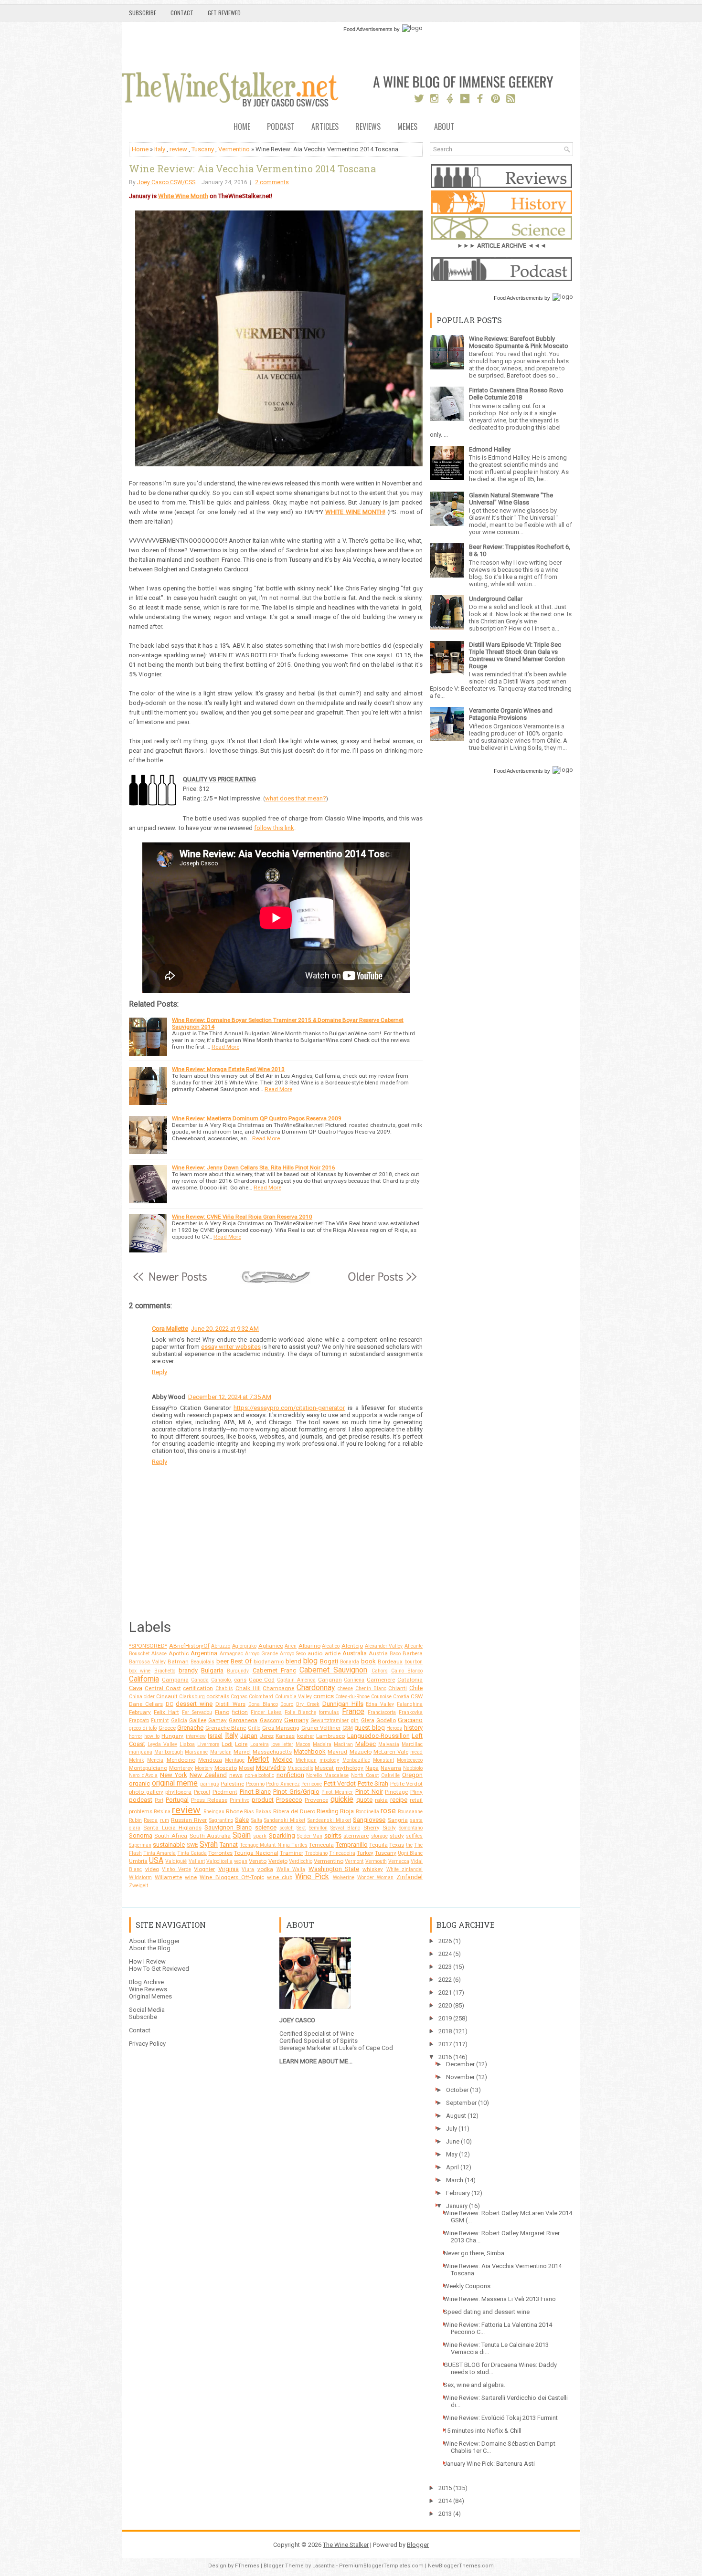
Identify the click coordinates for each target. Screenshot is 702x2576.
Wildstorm (140, 1877)
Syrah (209, 1844)
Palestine (232, 1784)
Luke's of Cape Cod (366, 2048)
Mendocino (181, 1760)
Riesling (328, 1811)
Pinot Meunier (337, 1792)
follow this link (274, 828)
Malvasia (389, 1744)
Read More (225, 1047)
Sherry (372, 1828)
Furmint (160, 1720)
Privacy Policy (147, 2044)
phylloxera (178, 1792)
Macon (303, 1744)
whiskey (373, 1869)
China (136, 1697)
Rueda (151, 1820)
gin (355, 1720)
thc (409, 1845)
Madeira (322, 1744)
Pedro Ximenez (283, 1784)
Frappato (139, 1720)
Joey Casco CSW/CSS (166, 182)
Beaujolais (202, 1662)
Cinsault (167, 1696)
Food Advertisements (368, 29)
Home (242, 127)
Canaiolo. (222, 1680)
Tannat (229, 1845)
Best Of (241, 1661)
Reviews (368, 127)
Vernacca (399, 1861)
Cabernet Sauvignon (333, 1670)
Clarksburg (192, 1697)
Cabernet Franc (274, 1670)
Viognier (204, 1869)
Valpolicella (219, 1861)
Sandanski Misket (285, 1820)
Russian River (189, 1820)
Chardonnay (316, 1688)
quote (364, 1800)
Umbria (138, 1861)
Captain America (296, 1680)
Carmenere (381, 1680)
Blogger (418, 2545)
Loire (241, 1744)
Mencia (155, 1760)
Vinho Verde (176, 1869)
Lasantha (324, 2566)
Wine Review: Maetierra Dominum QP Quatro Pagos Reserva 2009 (257, 1118)
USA (156, 1861)
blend (293, 1661)
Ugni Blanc (410, 1853)
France (353, 1712)
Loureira (260, 1744)
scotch (287, 1828)
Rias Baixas (258, 1812)
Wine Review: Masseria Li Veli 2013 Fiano (500, 2299)
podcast (141, 1800)
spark (260, 1836)
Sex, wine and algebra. (474, 2385)
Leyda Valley (162, 1744)
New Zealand (208, 1775)
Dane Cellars (146, 1704)
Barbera (413, 1653)
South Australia (210, 1836)
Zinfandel (409, 1877)
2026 (445, 1941)
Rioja (347, 1811)
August (456, 2116)
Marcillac (412, 1744)
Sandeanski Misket (329, 1820)
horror (136, 1736)
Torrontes (220, 1853)
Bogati (329, 1661)
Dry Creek (308, 1704)
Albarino (309, 1646)
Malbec (366, 1744)
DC (170, 1704)
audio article (324, 1653)
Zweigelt (138, 1886)
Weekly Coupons (467, 2286)
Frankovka (411, 1712)
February (140, 1712)
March (455, 2180)
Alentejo (352, 1646)
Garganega (243, 1720)
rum (165, 1820)
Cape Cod (262, 1680)
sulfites (414, 1836)
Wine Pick (312, 1877)
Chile (416, 1688)
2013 (445, 2514)
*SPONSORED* (148, 1646)
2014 (445, 2501)
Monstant (383, 1760)
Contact (182, 13)
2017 (445, 2044)
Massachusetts (272, 1752)
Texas (397, 1845)
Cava (136, 1688)
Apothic (179, 1653)
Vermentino (234, 149)
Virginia (229, 1869)
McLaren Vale (391, 1752)
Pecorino (255, 1784)
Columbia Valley (293, 1697)
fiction (240, 1712)
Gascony (271, 1720)
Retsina (162, 1812)
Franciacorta (382, 1712)
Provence (316, 1800)
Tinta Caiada (192, 1853)
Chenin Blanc (371, 1688)
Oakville (390, 1775)
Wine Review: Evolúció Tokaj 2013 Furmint (501, 2418)
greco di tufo (143, 1728)
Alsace (159, 1654)
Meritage (235, 1760)
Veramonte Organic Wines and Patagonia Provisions (511, 714)
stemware (356, 1836)
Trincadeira (342, 1853)
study (397, 1836)
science (266, 1827)
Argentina (204, 1653)
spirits (333, 1835)
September (461, 2103)
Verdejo (278, 1861)
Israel (215, 1736)
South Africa (171, 1836)
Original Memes (150, 1996)
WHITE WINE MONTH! (355, 512)
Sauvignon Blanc (228, 1827)
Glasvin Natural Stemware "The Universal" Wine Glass (511, 499)
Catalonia (410, 1680)
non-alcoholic (260, 1775)
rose (388, 1811)
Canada (200, 1680)
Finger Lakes (266, 1712)
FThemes (247, 2566)
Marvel (242, 1752)
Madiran (343, 1744)
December (460, 2064)
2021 (445, 1992)
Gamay (218, 1720)
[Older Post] (382, 1282)
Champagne (278, 1688)
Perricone (312, 1784)
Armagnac (231, 1654)
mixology (329, 1760)
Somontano (411, 1828)
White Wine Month (183, 196)
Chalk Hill (248, 1688)
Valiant (197, 1861)
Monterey (181, 1768)
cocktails (218, 1696)
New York (174, 1775)
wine (191, 1877)
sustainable (169, 1845)
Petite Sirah (373, 1783)
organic (139, 1783)
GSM (348, 1728)
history (413, 1728)
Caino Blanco (407, 1671)
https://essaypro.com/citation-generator (289, 1408)
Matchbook (310, 1751)
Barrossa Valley (147, 1662)
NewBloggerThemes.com (461, 2566)
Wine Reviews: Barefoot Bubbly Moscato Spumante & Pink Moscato (519, 342)
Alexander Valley (384, 1646)
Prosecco (289, 1800)
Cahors (380, 1671)
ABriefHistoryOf (189, 1646)
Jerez (267, 1736)
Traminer (292, 1853)
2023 (445, 1967)
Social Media (147, 2010)
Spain (242, 1835)
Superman (140, 1845)
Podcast (281, 127)
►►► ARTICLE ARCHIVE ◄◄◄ (502, 246)
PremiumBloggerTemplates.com (381, 2566)
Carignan (330, 1680)
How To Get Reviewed (159, 1969)
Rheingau (214, 1812)
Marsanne (196, 1752)
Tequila (378, 1845)
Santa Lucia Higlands (172, 1828)
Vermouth (376, 1861)
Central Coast (163, 1688)
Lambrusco (330, 1736)
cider (149, 1697)
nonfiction (290, 1775)
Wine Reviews (148, 1989)
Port (159, 1800)
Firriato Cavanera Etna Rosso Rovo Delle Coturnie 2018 (516, 394)
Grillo (254, 1728)
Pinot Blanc (255, 1792)
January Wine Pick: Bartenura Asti (489, 2464)
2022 (445, 1980)
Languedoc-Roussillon (378, 1736)
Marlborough (169, 1752)
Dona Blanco (263, 1704)
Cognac (239, 1697)
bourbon (414, 1662)
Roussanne (410, 1812)
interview (196, 1736)
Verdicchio (301, 1861)
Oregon (412, 1775)
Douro (287, 1704)
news (236, 1775)
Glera (368, 1720)
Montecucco (410, 1760)
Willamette (168, 1877)
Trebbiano (316, 1853)
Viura (248, 1869)
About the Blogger (154, 1941)
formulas (329, 1712)
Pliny (416, 1792)
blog (310, 1661)
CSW (417, 1696)
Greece (167, 1728)
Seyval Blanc (345, 1828)
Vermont (354, 1861)
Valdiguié (176, 1861)
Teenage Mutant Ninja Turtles (274, 1845)
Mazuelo (361, 1752)
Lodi (227, 1744)
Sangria (398, 1820)
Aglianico (271, 1646)
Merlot (258, 1759)
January (457, 2206)
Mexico (283, 1760)
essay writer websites (231, 1347)
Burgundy (238, 1671)
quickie (342, 1799)
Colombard (261, 1697)
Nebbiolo (413, 1768)
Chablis (224, 1688)
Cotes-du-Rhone (352, 1697)
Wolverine (344, 1877)
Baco (395, 1654)
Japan (249, 1736)
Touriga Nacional (256, 1853)
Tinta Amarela (160, 1853)
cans (240, 1680)
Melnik (137, 1760)
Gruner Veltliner (321, 1728)
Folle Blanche (300, 1712)
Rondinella (367, 1812)
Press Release (209, 1800)
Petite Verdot (407, 1784)
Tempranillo (352, 1845)
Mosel (246, 1768)
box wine (140, 1671)
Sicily (389, 1828)
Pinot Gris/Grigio (296, 1792)
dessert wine (194, 1704)
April (452, 2167)
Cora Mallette (170, 1329)
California (144, 1679)
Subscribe (143, 13)
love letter (282, 1744)
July (452, 2129)
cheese (345, 1688)
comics (324, 1696)
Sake (242, 1820)
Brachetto (165, 1671)
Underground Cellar (496, 599)
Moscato (226, 1768)
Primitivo (239, 1800)
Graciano (410, 1720)
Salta (257, 1820)
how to (152, 1736)
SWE (192, 1845)
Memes (407, 127)
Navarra (391, 1768)
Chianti (398, 1688)
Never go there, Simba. (475, 2253)
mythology (350, 1768)
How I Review (147, 1961)
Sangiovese (369, 1820)
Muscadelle (300, 1768)
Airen (291, 1646)
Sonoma (141, 1835)
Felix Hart (166, 1712)
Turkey (365, 1853)
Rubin (135, 1820)
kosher (306, 1736)
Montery (204, 1768)
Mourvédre (271, 1768)
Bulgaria (212, 1670)
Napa (372, 1768)
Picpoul (202, 1792)
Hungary (172, 1736)
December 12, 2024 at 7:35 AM (230, 1397)
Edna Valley (380, 1704)
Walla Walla (291, 1869)
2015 (445, 2488)
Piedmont (225, 1792)
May (452, 2154)
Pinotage (396, 1792)
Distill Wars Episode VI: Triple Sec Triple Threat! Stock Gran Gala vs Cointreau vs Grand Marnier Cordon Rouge (517, 655)
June (453, 2141)
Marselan (221, 1752)
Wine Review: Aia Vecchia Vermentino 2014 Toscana (252, 168)
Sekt (301, 1828)
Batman (178, 1661)
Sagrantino (221, 1820)
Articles (325, 127)
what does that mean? (296, 798)
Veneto (258, 1861)
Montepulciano (148, 1768)
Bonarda (350, 1662)
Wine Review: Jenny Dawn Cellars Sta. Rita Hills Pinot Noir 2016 (254, 1167)
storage (379, 1836)
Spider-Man (310, 1836)
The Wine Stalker (346, 2545)
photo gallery (146, 1792)
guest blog (370, 1728)
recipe (399, 1800)
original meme (175, 1783)
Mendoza (210, 1760)
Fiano (222, 1712)
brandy (188, 1670)
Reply (160, 1372)
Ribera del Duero (294, 1811)
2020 (445, 2005)
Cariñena (354, 1680)
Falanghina (410, 1704)
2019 (445, 2018)
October (457, 2090)
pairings (210, 1784)
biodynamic (269, 1661)
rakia (381, 1800)
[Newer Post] (170, 1282)
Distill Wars (230, 1704)
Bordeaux (390, 1661)
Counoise (381, 1697)
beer (223, 1661)
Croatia (401, 1697)
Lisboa (187, 1744)
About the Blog (150, 1948)
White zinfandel (405, 1869)
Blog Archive (146, 1982)
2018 (445, 2031)
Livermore (208, 1744)
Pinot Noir (369, 1792)
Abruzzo (221, 1646)
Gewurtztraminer (330, 1720)
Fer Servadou (197, 1712)
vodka (265, 1869)
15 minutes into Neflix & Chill (483, 2431)
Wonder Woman (375, 1877)
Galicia (179, 1720)
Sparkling (282, 1835)
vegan (241, 1861)
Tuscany (203, 149)
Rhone (234, 1811)
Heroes (394, 1728)
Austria (378, 1653)
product (263, 1800)
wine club (280, 1877)
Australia (355, 1653)
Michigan (306, 1760)
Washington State (334, 1869)
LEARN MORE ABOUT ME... (316, 2061)
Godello (386, 1720)
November (460, 2077)
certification (198, 1688)
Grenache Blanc (226, 1728)
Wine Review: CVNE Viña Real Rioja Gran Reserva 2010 (242, 1217)
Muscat (324, 1768)
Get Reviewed (224, 13)
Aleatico (331, 1646)
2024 (445, 1954)
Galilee (198, 1720)
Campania (175, 1680)
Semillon (318, 1828)
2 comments (272, 182)
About (444, 127)
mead (416, 1752)
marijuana (141, 1752)
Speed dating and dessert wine (487, 2312)
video (152, 1869)
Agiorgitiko (244, 1646)
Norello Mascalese (327, 1775)
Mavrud (337, 1752)
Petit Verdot (340, 1783)
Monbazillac (356, 1760)
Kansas (285, 1736)
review (178, 149)
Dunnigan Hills (343, 1704)
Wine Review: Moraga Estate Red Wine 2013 (228, 1069)
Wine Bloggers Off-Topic (232, 1877)
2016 (445, 2057)
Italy (160, 149)
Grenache (190, 1728)
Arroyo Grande (261, 1654)
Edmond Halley (490, 449)
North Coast (365, 1775)
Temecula (321, 1845)
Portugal (177, 1800)
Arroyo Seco (293, 1654)
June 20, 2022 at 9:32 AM (225, 1329)
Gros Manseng (281, 1728)
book (368, 1661)
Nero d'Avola (143, 1775)
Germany (296, 1720)
